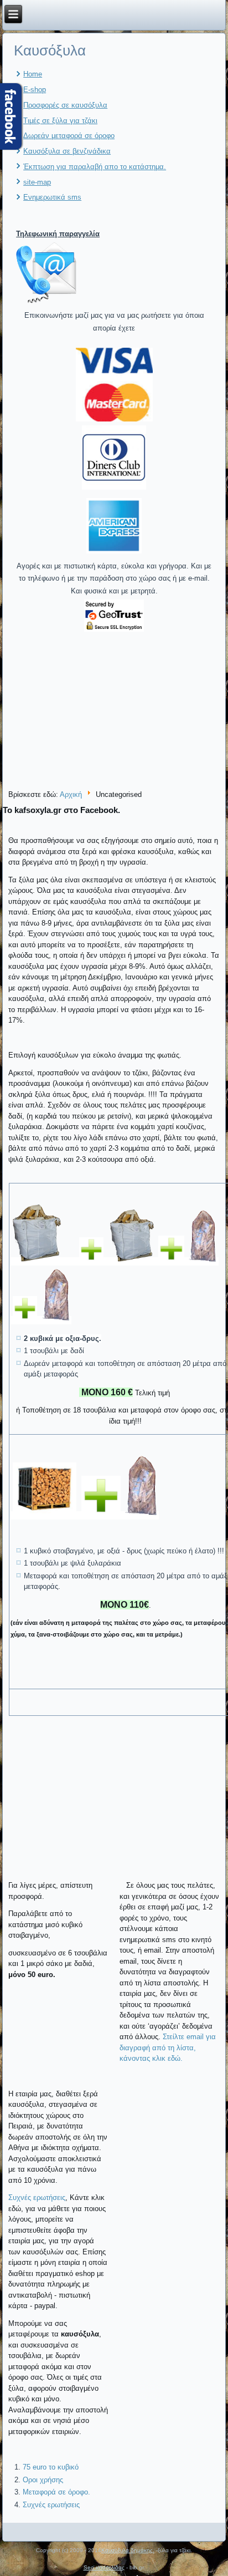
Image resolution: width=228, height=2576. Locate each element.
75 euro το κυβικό (51, 2467)
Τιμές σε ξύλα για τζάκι (60, 121)
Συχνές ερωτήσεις (37, 2198)
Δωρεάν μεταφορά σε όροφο (69, 136)
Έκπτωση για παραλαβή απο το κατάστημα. (95, 167)
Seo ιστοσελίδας (104, 2567)
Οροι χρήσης (43, 2480)
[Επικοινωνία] (46, 303)
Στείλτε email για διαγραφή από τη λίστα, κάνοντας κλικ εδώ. (168, 2047)
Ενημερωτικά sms (52, 197)
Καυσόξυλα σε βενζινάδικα (67, 151)
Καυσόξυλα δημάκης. (128, 2550)
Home (33, 74)
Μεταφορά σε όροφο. (56, 2492)
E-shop (35, 90)
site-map (37, 182)
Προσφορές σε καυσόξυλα (65, 105)
